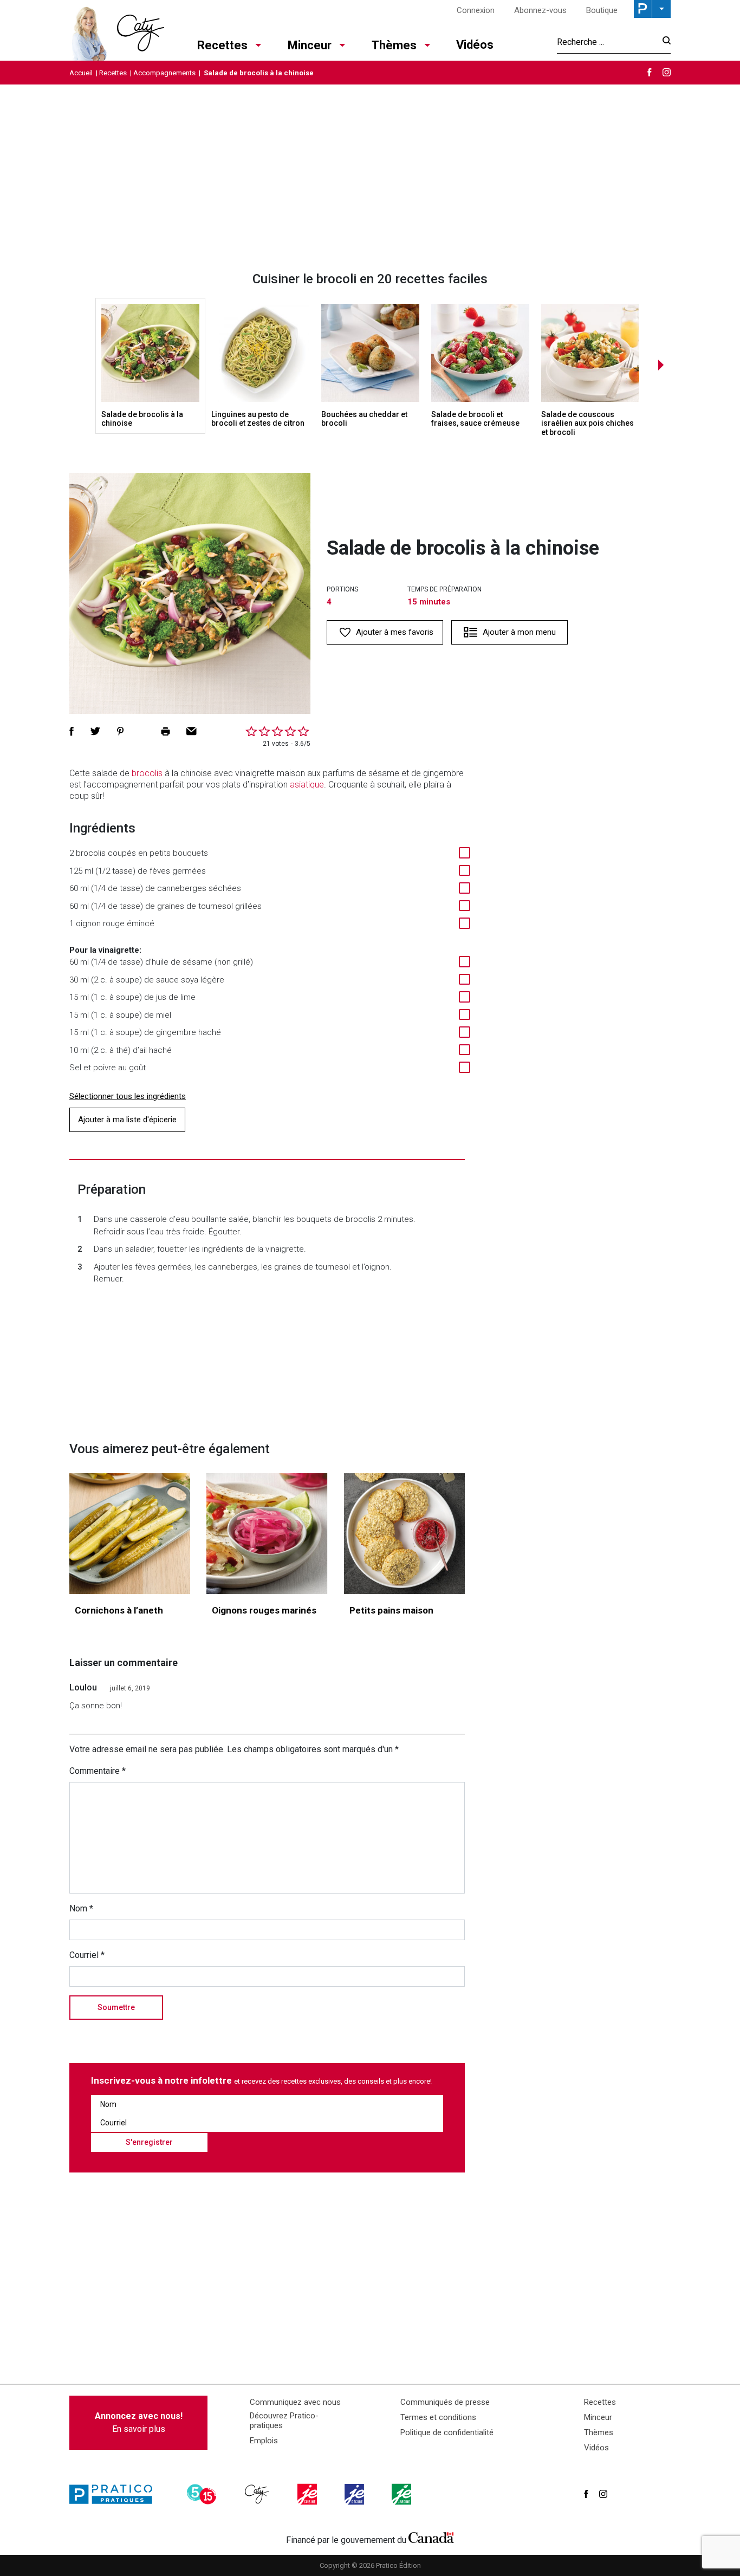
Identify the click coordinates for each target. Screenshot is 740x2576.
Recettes (222, 45)
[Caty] (258, 2494)
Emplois (264, 2441)
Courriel (87, 1955)
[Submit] (663, 42)
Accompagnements (164, 73)
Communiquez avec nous (295, 2402)
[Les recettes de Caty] (117, 30)
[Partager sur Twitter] (95, 731)
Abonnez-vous (540, 10)
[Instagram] (667, 72)
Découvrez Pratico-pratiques (284, 2421)
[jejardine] (403, 2494)
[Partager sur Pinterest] (120, 731)
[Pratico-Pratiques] (115, 2494)
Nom (81, 1908)
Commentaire (98, 1771)
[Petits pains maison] (404, 1534)
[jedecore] (355, 2494)
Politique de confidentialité (447, 2432)
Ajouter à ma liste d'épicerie (127, 1120)
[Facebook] (650, 72)
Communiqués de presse (445, 2402)
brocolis (147, 773)
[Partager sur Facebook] (72, 731)
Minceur (310, 45)
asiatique (307, 785)
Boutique (602, 10)
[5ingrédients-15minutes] (203, 2494)
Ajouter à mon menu (519, 632)
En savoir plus (139, 2422)
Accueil (81, 73)
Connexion (476, 10)
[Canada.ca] (431, 2538)
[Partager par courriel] (192, 731)
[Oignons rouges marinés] (267, 1534)
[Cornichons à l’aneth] (130, 1534)
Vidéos (475, 45)
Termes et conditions (438, 2417)
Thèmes (394, 45)
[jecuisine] (308, 2494)
